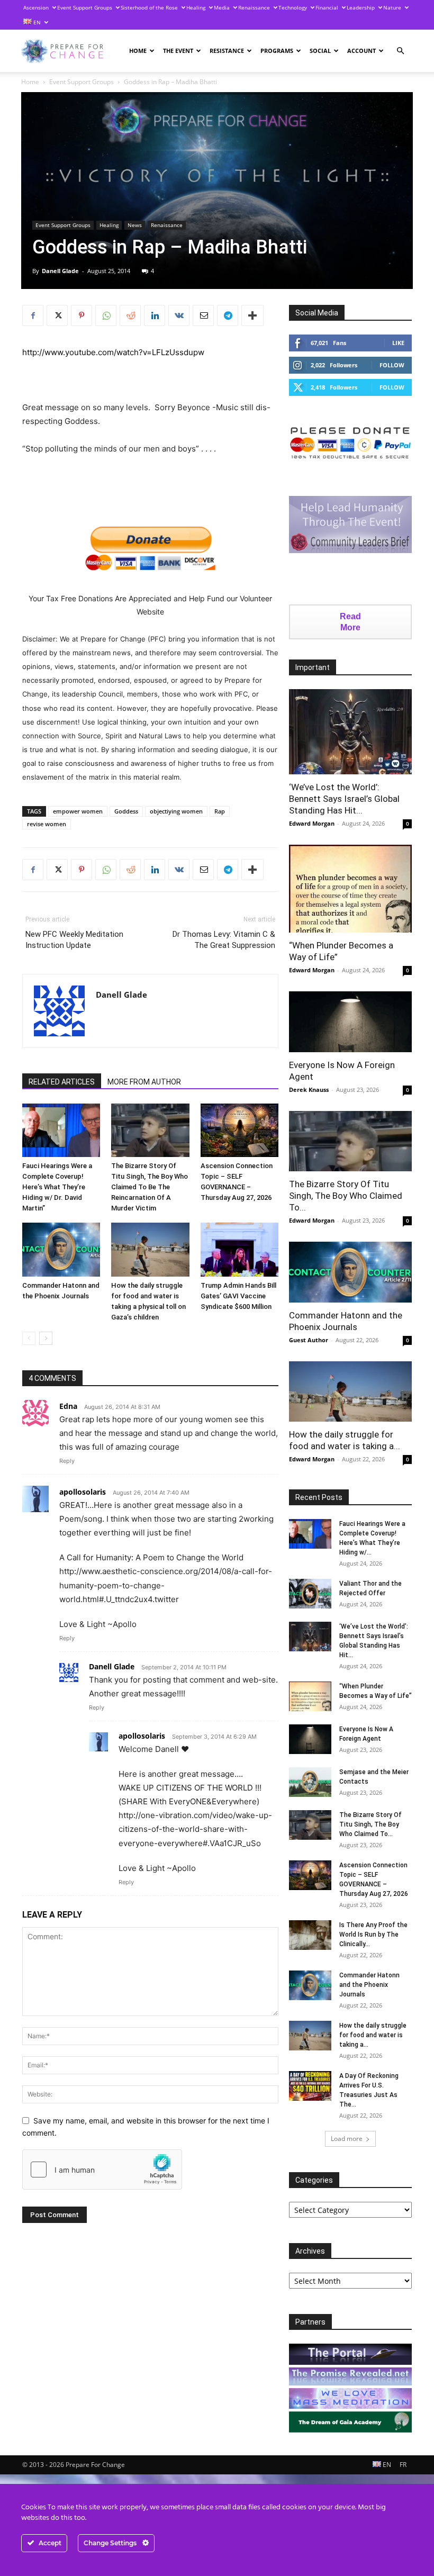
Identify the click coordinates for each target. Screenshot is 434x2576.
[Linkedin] (155, 315)
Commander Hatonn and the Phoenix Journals (369, 1985)
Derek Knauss (309, 1090)
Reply (67, 1461)
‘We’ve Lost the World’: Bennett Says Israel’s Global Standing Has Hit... (344, 799)
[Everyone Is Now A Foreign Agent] (350, 1022)
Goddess (126, 811)
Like (398, 343)
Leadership (361, 7)
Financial (327, 7)
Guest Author (309, 1340)
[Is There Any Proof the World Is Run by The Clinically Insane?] (310, 1935)
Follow (392, 365)
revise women (47, 824)
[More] (252, 315)
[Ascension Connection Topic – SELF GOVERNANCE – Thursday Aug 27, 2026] (239, 1130)
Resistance (227, 51)
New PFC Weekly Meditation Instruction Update (74, 940)
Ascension (36, 7)
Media (222, 7)
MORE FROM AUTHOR (144, 1082)
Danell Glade (60, 271)
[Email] (203, 315)
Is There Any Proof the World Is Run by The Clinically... (373, 1935)
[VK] (179, 315)
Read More (350, 622)
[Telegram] (228, 315)
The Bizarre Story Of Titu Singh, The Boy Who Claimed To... (346, 1196)
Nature (392, 7)
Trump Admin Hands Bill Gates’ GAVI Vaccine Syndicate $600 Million (238, 1296)
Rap (220, 811)
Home (138, 51)
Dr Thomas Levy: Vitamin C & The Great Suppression (224, 940)
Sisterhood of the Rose (149, 7)
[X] (57, 315)
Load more (347, 2139)
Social (320, 51)
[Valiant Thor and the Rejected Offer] (310, 1594)
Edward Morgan (312, 823)
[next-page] (46, 1338)
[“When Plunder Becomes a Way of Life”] (350, 889)
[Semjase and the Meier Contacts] (310, 1782)
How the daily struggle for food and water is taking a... (373, 2035)
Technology (293, 7)
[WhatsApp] (106, 315)
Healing (196, 7)
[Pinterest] (82, 315)
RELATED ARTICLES (62, 1082)
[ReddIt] (130, 315)
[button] (400, 51)
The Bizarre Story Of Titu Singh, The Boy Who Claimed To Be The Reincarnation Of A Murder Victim (150, 1187)
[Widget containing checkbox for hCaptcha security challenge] (102, 2170)
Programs (277, 51)
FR (403, 2465)
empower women (78, 811)
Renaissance (254, 7)
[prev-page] (29, 1338)
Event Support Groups (85, 7)
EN (36, 22)
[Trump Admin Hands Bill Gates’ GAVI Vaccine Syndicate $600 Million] (239, 1249)
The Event (178, 51)
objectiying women (176, 811)
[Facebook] (33, 315)
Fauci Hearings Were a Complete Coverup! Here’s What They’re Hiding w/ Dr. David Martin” (57, 1187)
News (135, 225)
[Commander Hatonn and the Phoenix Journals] (61, 1249)
